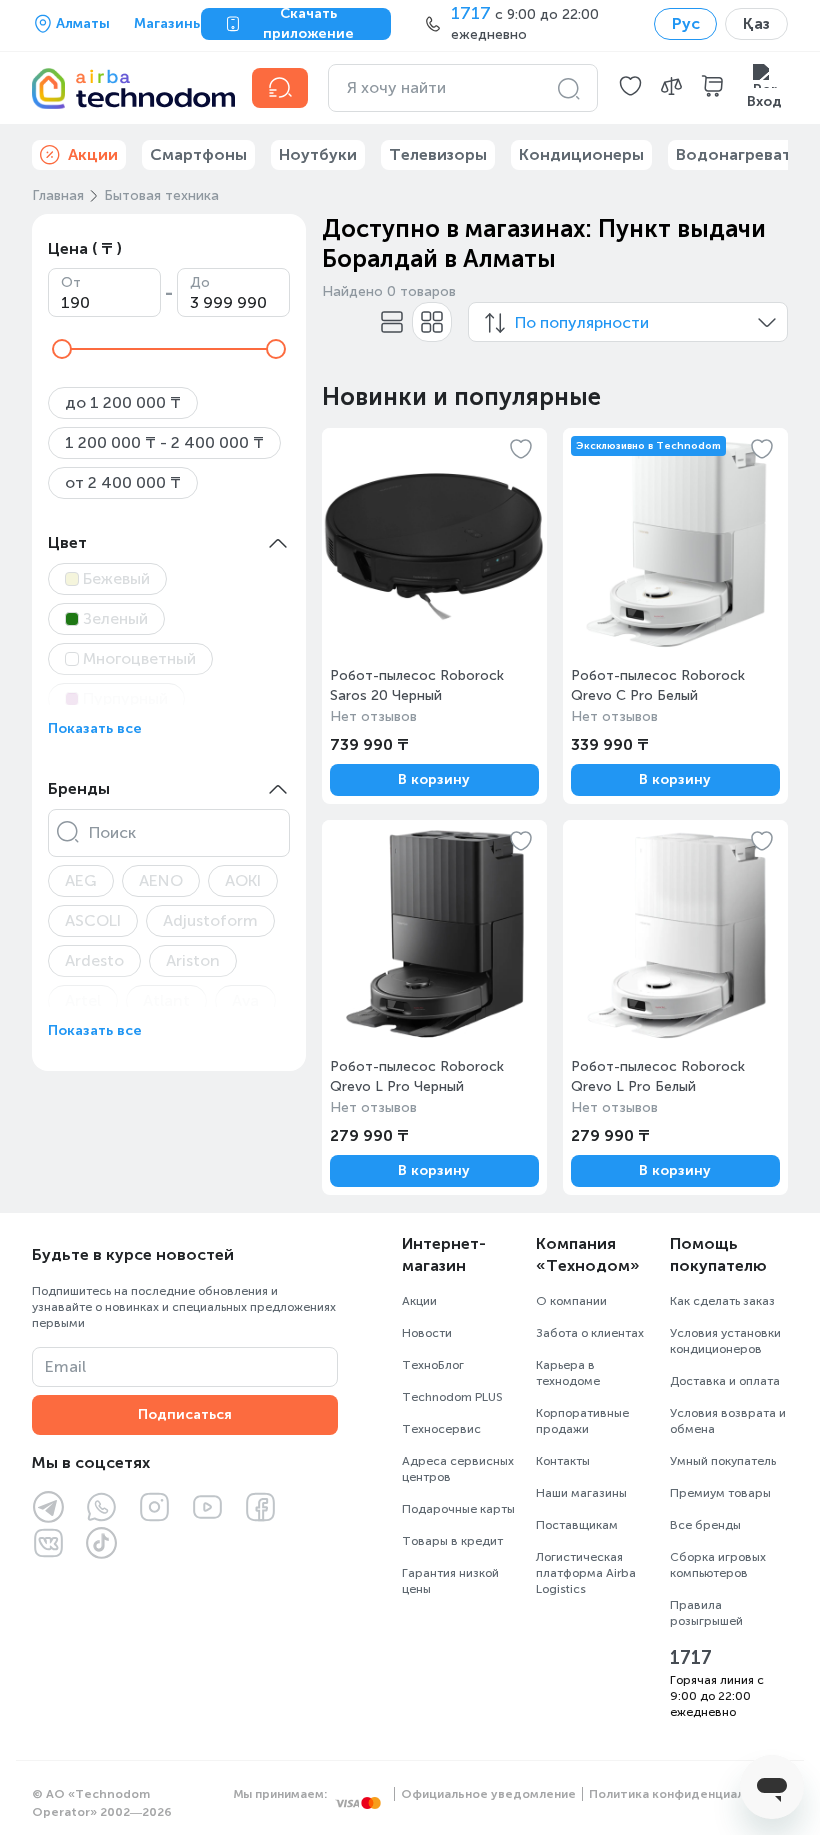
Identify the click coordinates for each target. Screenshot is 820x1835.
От (71, 282)
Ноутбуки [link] (318, 154)
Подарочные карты (458, 1509)
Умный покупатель (723, 1461)
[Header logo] (130, 88)
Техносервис (441, 1429)
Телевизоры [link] (438, 154)
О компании (571, 1301)
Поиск (112, 832)
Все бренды (705, 1525)
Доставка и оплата (725, 1381)
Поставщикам (577, 1525)
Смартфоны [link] (198, 154)
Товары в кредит (452, 1541)
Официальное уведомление (488, 1794)
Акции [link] (93, 154)
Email (65, 1366)
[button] (630, 88)
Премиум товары (720, 1493)
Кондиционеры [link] (581, 154)
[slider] (62, 349)
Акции (419, 1301)
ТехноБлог (433, 1365)
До (200, 282)
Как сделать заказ (722, 1301)
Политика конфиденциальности (688, 1794)
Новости (427, 1333)
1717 (691, 1658)
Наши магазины (581, 1493)
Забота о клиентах (590, 1333)
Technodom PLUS (452, 1397)
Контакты (563, 1461)
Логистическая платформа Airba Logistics (586, 1573)
